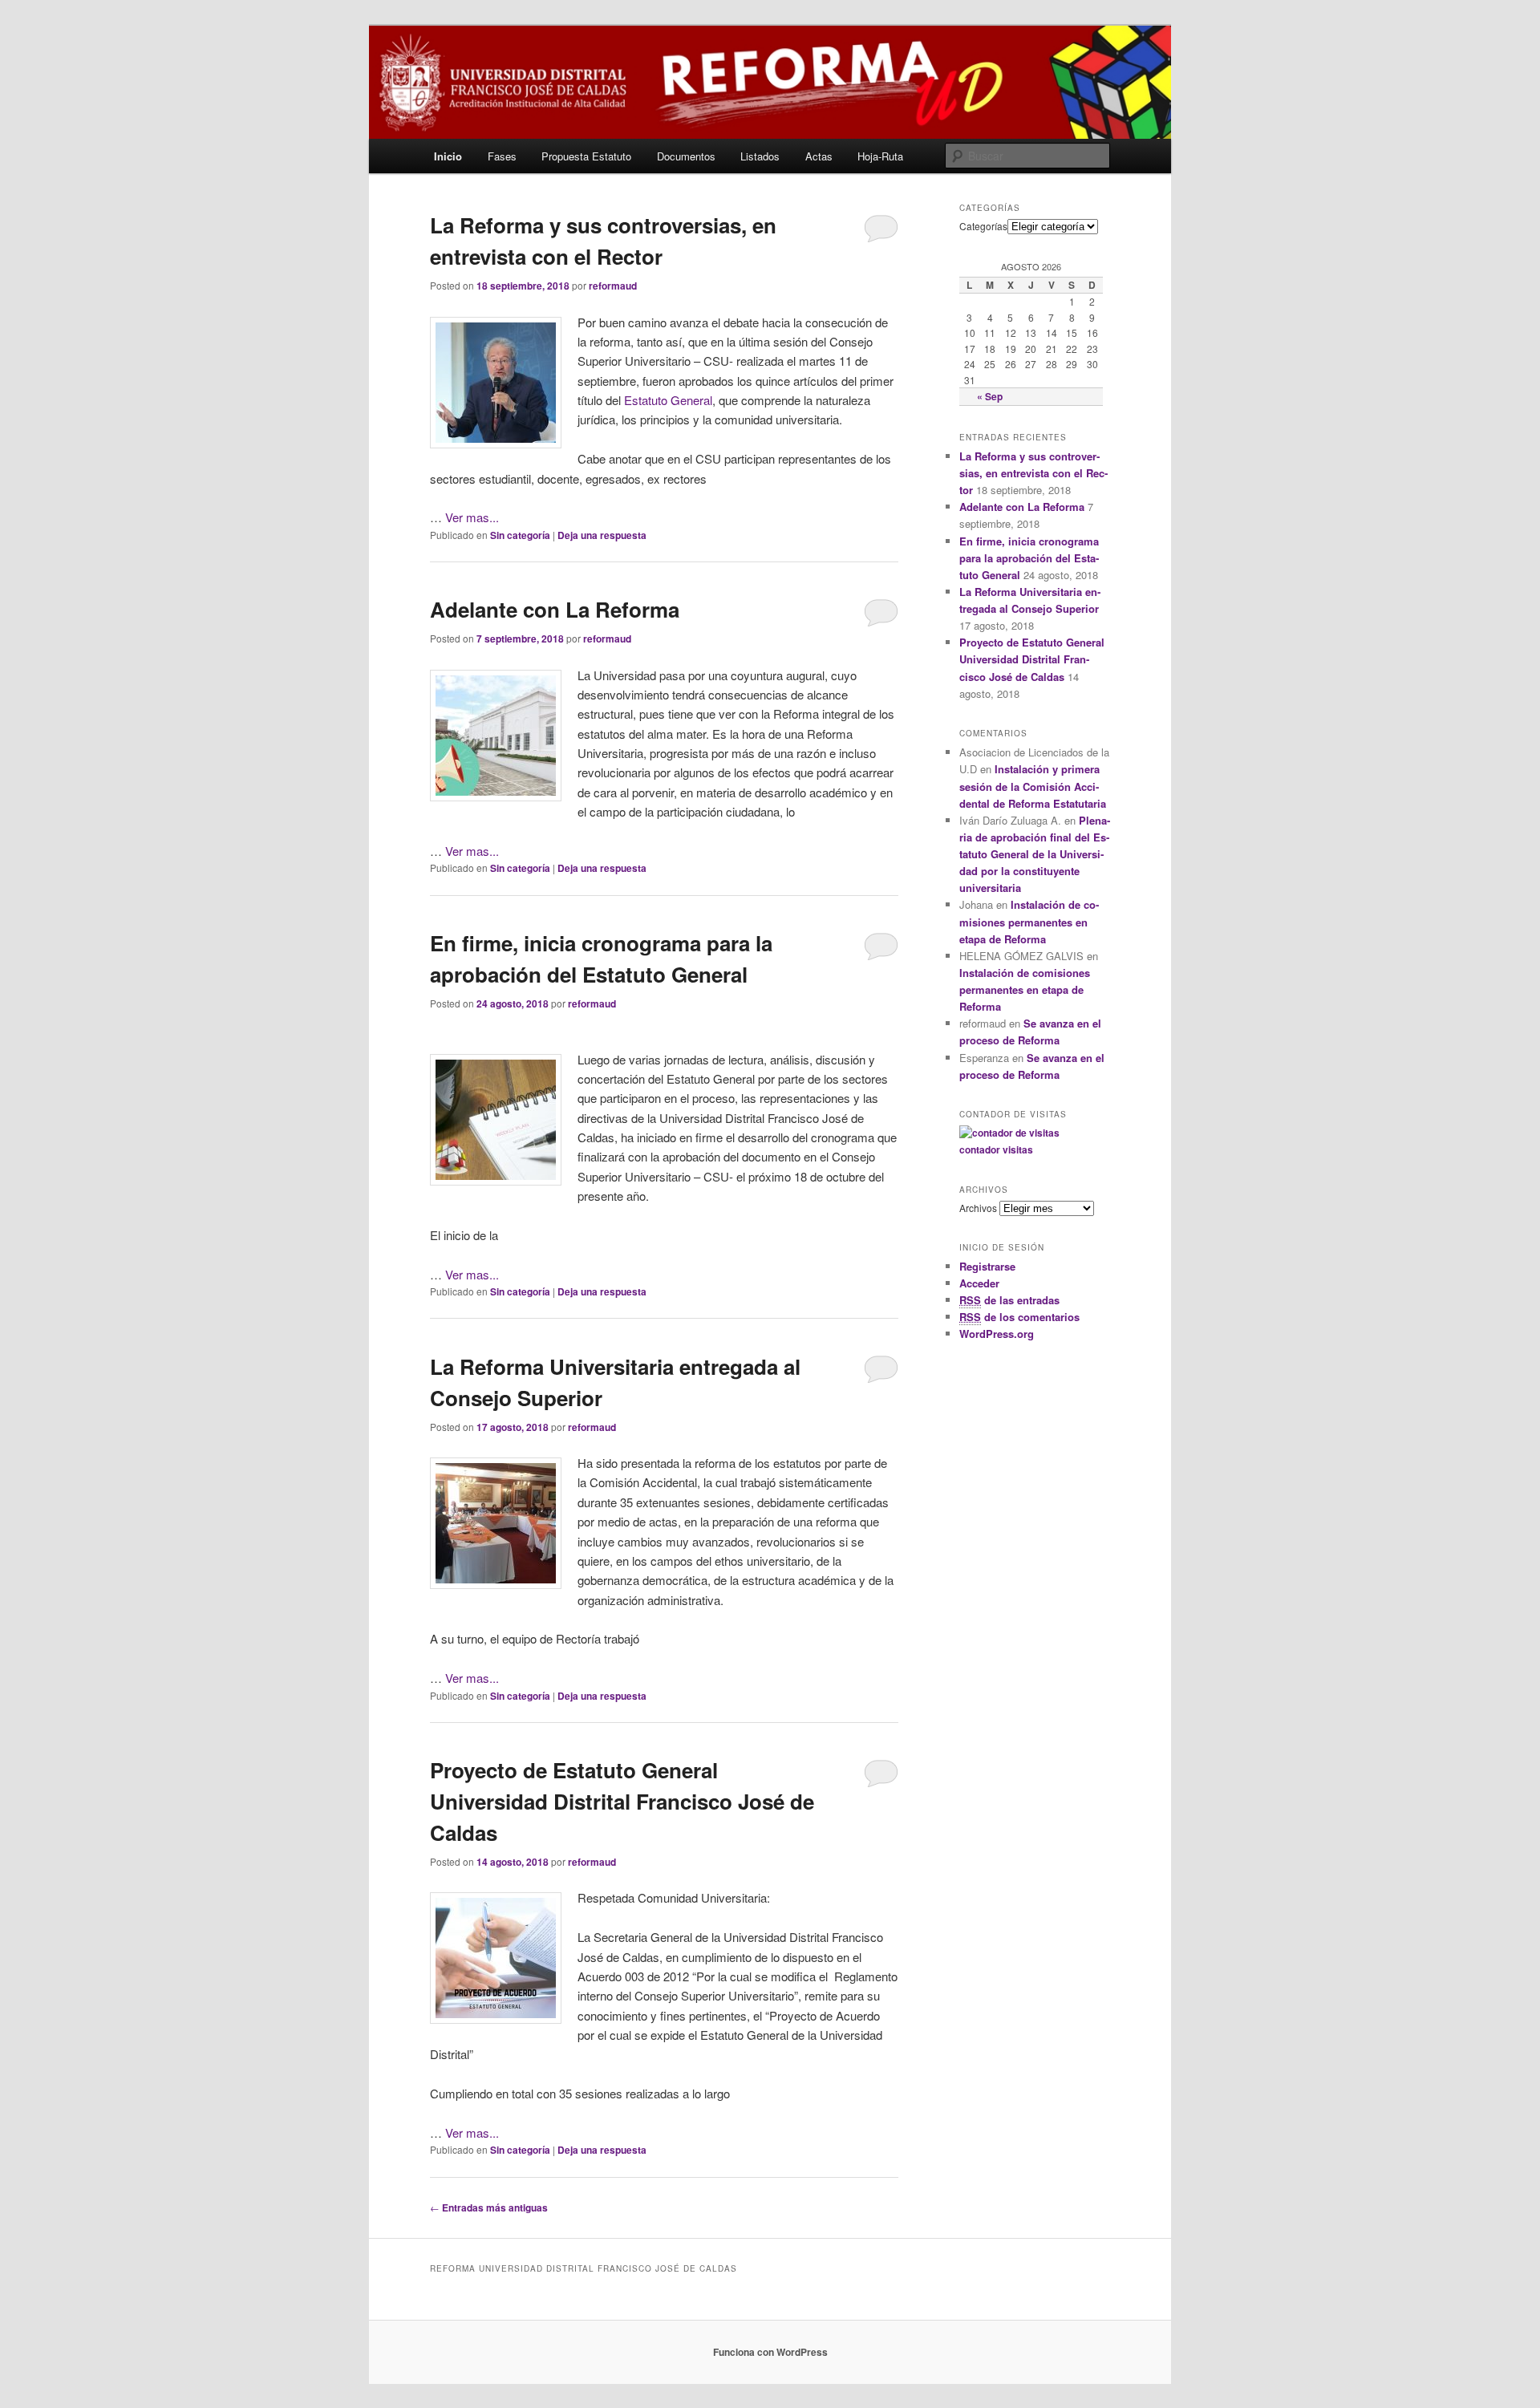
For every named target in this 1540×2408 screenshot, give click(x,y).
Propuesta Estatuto (586, 156)
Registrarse (987, 1266)
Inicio (448, 156)
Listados (760, 156)
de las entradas (1009, 1300)
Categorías (983, 226)
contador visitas (996, 1149)
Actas (819, 156)
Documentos (686, 156)
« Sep (990, 396)
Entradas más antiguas (489, 2207)
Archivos (978, 1208)
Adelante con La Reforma (555, 609)
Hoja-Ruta (880, 156)
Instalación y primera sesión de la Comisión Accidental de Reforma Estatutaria (1033, 786)
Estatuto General (668, 400)
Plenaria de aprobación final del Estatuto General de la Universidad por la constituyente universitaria (1035, 854)
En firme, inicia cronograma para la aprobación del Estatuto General (1029, 558)
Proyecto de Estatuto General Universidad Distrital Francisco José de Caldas (622, 1801)
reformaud (613, 286)
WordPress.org (997, 1334)
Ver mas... (472, 517)
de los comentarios (1019, 1317)
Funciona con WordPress (770, 2352)
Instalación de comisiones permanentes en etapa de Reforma (1029, 921)
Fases (502, 156)
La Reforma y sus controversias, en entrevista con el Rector (1033, 473)
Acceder (979, 1283)
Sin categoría (520, 535)
